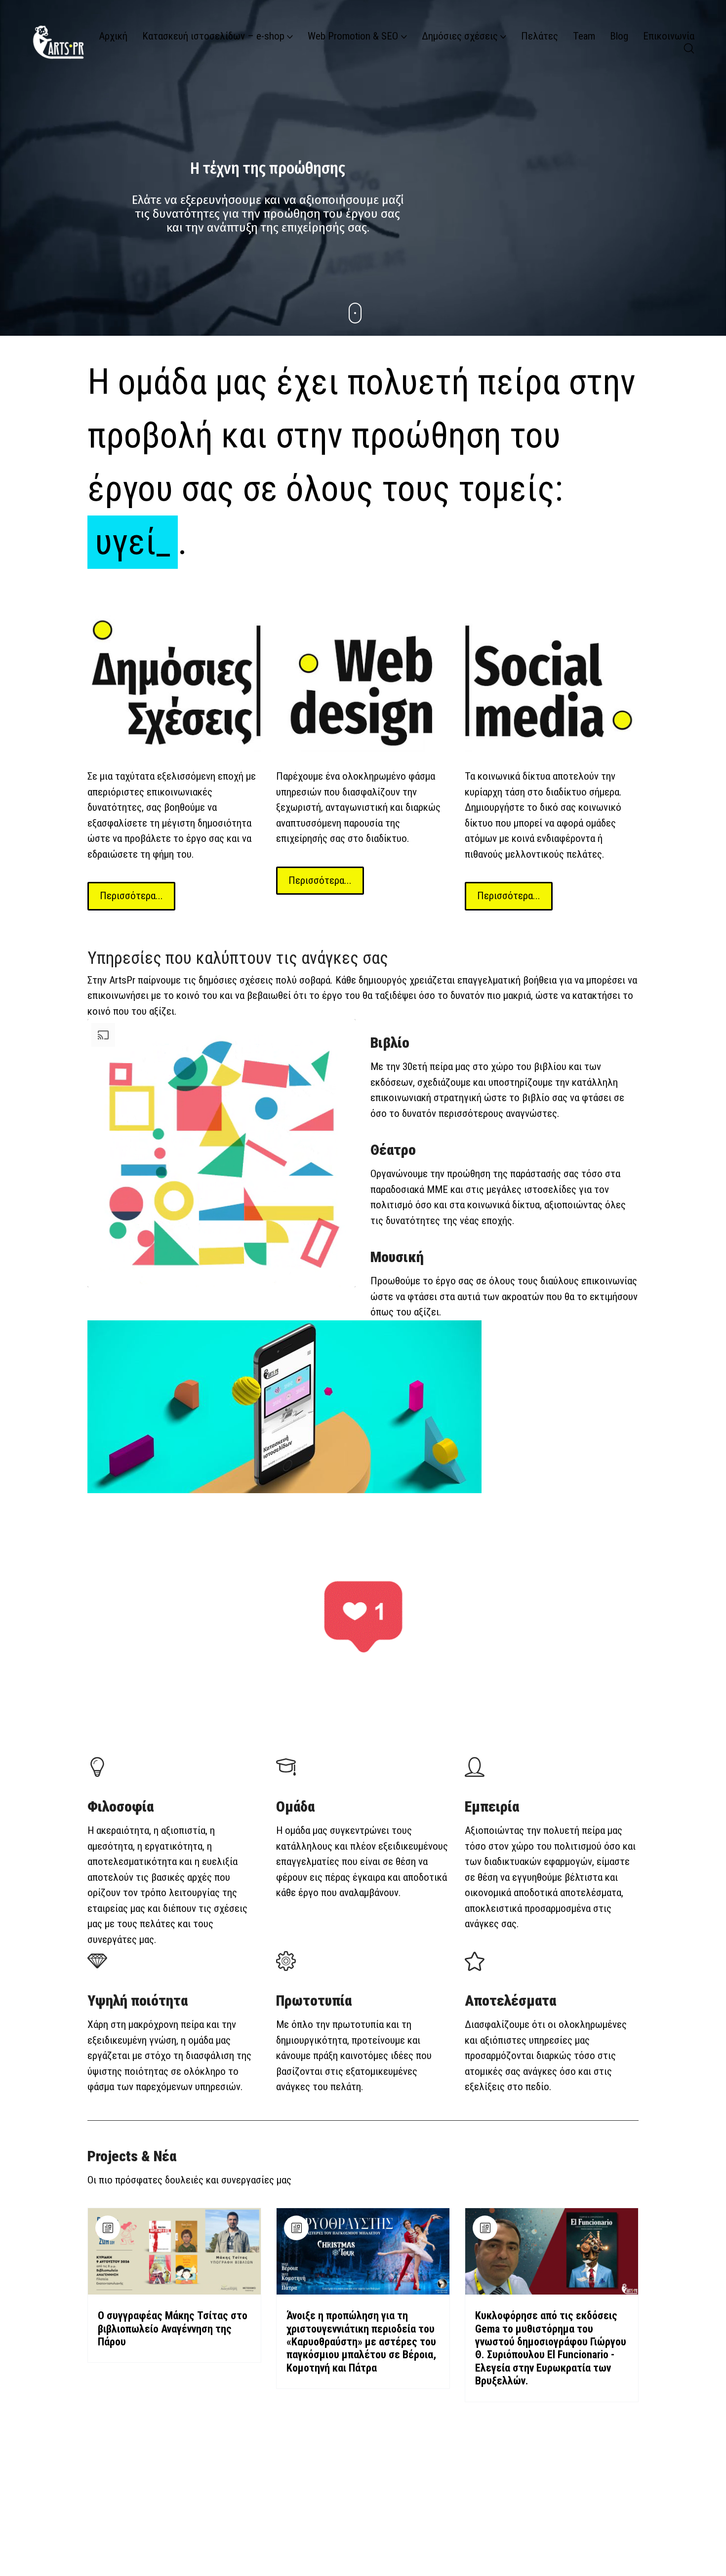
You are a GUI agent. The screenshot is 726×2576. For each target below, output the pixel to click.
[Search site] (689, 48)
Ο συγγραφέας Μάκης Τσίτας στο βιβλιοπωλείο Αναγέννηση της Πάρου (173, 2329)
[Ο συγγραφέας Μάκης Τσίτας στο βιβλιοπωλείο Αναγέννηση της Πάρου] (174, 2251)
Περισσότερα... (131, 896)
